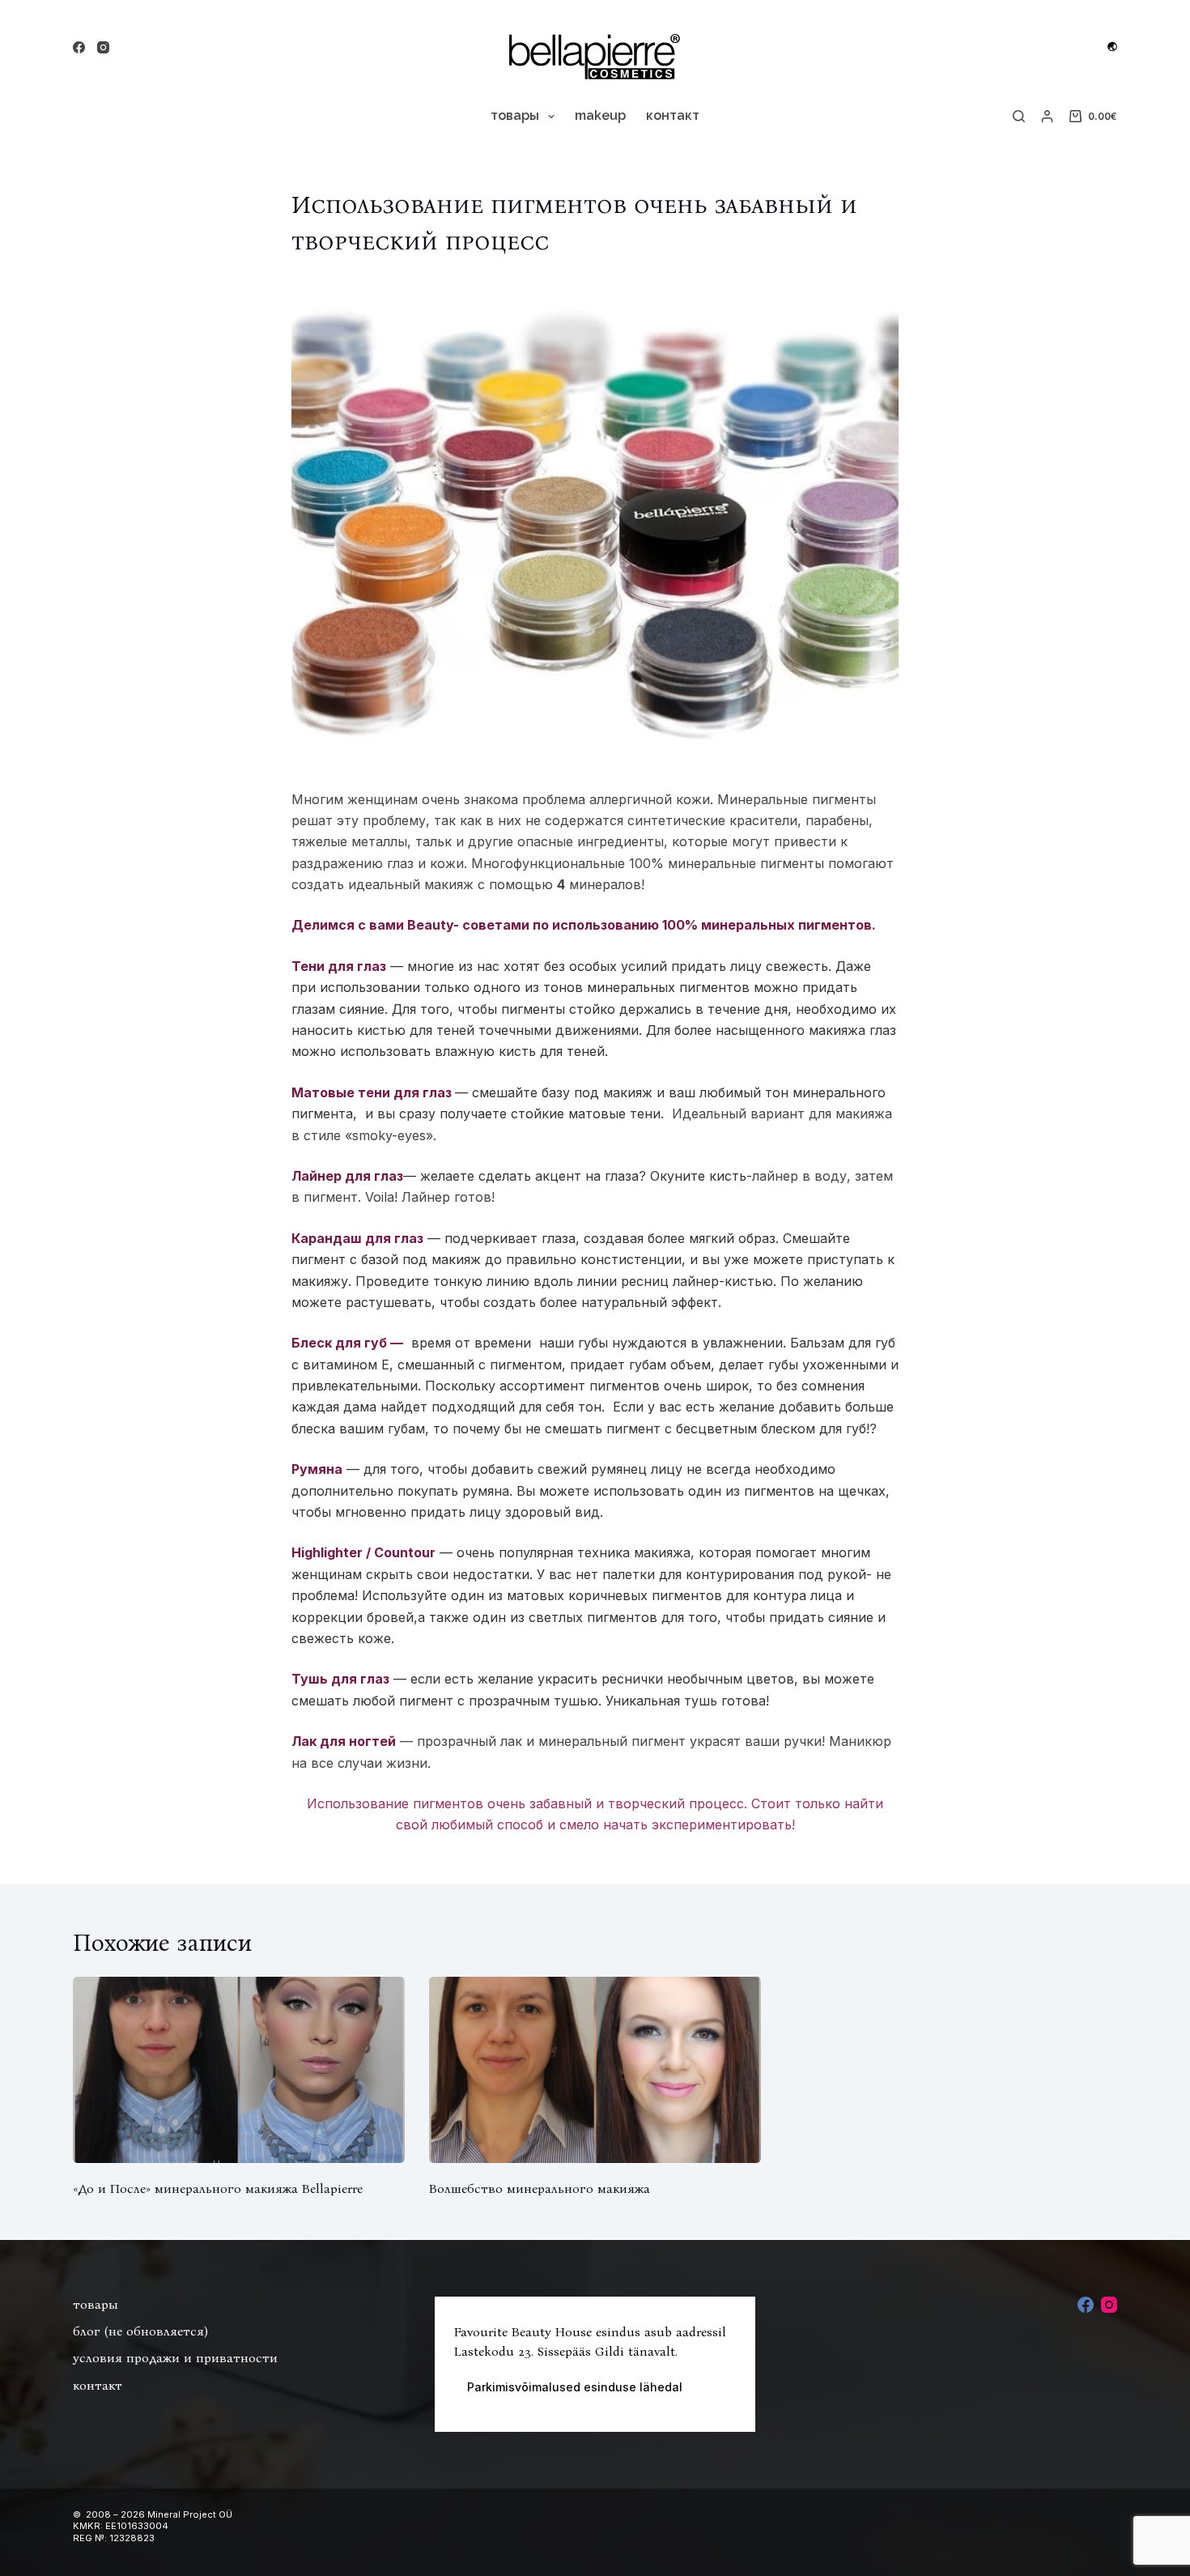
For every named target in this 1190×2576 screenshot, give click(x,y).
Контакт (673, 115)
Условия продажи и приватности (175, 2358)
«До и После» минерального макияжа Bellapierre (218, 2189)
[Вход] (1047, 116)
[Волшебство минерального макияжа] (595, 2070)
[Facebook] (79, 47)
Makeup (600, 115)
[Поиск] (1019, 116)
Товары (515, 115)
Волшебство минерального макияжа (540, 2189)
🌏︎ (1112, 47)
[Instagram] (103, 47)
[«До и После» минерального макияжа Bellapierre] (239, 2070)
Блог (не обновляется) (140, 2331)
